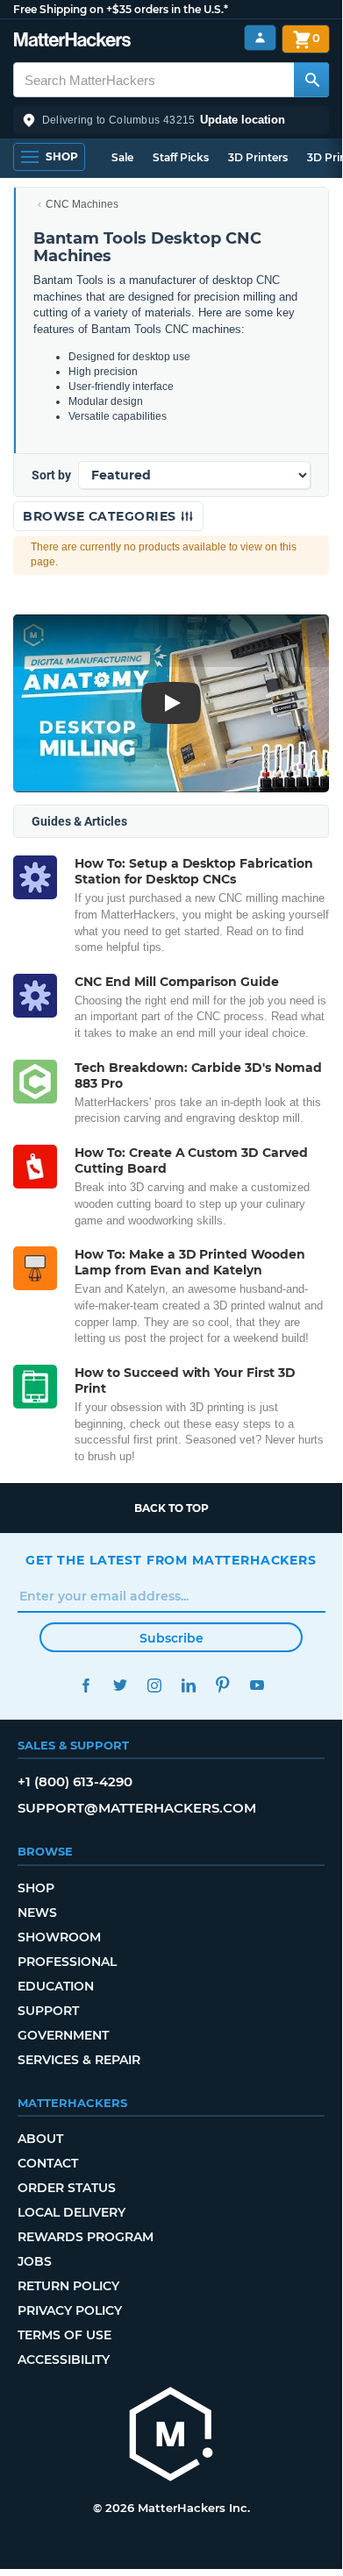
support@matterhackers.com (137, 1808)
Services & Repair (79, 2060)
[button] (171, 120)
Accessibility (64, 2360)
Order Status (67, 2188)
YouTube (257, 1685)
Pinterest (222, 1685)
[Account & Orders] (260, 38)
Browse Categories (101, 516)
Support (48, 2011)
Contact (48, 2163)
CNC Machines (82, 204)
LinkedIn (188, 1685)
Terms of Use (64, 2335)
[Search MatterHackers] (311, 80)
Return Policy (68, 2286)
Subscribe (171, 1638)
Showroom (59, 1937)
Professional (67, 1962)
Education (56, 1986)
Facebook (86, 1685)
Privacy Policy (70, 2310)
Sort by (51, 475)
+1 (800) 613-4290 (75, 1781)
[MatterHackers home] (72, 42)
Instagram (154, 1685)
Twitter (120, 1685)
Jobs (35, 2261)
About (40, 2139)
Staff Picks (181, 157)
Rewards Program (86, 2237)
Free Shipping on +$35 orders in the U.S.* (121, 9)
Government (63, 2035)
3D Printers (258, 157)
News (37, 1912)
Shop (36, 1888)
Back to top (171, 1508)
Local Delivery (71, 2212)
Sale (122, 157)
